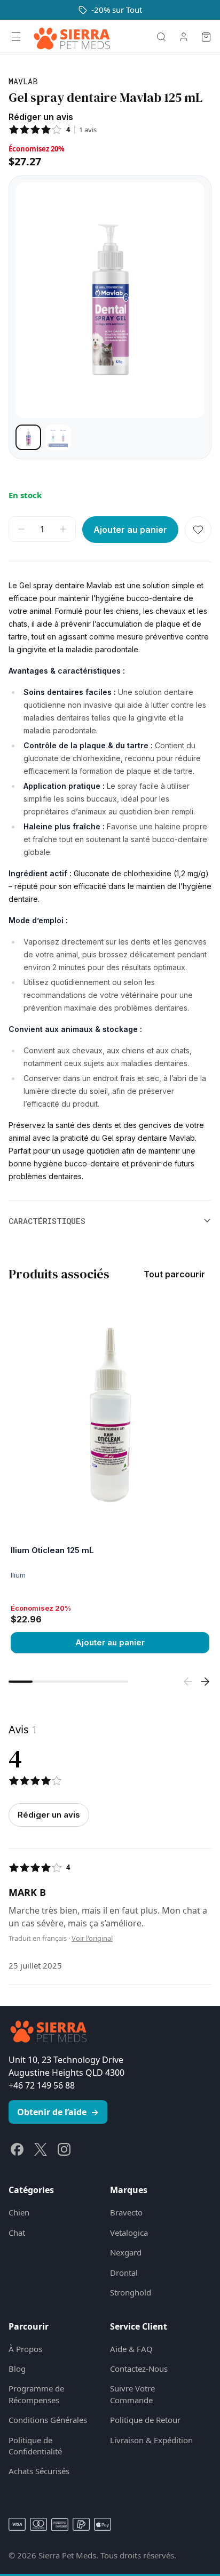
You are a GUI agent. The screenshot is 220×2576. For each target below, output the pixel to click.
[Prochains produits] (205, 1682)
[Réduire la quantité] (21, 529)
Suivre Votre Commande (132, 2394)
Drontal (124, 2273)
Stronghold (131, 2292)
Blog (17, 2369)
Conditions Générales (48, 2420)
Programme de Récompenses (36, 2394)
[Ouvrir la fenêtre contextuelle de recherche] (161, 37)
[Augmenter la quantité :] (63, 529)
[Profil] (184, 37)
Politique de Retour (145, 2420)
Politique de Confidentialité (35, 2446)
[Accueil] (72, 37)
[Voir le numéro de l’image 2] (58, 437)
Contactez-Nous (139, 2369)
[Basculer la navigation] (16, 37)
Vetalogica (129, 2233)
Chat (17, 2233)
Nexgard (126, 2252)
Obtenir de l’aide (58, 2112)
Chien (19, 2212)
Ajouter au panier (110, 1642)
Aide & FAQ (131, 2349)
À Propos (25, 2349)
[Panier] (206, 37)
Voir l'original (92, 1938)
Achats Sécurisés (39, 2471)
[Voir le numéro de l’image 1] (28, 437)
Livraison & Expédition (151, 2440)
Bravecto (126, 2212)
